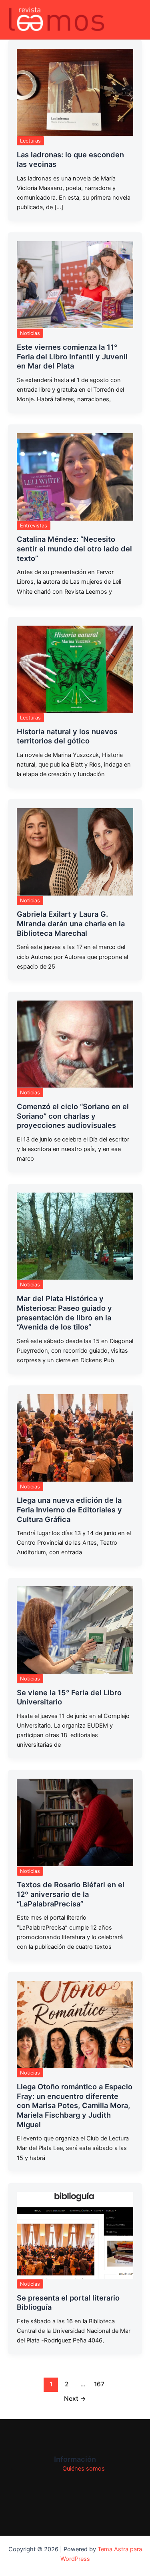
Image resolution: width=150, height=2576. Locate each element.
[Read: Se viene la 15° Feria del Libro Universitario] (75, 1630)
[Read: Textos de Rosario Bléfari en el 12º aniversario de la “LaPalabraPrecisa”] (75, 1822)
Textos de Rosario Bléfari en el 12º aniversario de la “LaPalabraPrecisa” (71, 1894)
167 (99, 2384)
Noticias (30, 333)
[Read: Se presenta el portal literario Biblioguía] (75, 2235)
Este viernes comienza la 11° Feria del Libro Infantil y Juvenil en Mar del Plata (72, 356)
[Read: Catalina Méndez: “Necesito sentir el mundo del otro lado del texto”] (75, 477)
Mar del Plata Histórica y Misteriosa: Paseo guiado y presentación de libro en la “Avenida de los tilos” (64, 1313)
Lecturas (30, 141)
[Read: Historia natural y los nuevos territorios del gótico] (75, 669)
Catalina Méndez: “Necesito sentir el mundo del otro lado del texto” (74, 548)
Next (75, 2399)
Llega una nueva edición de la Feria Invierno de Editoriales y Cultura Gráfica (69, 1509)
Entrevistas (34, 526)
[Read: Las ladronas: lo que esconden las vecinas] (75, 92)
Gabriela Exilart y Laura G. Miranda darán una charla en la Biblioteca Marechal (71, 923)
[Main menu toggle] (134, 20)
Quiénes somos (84, 2469)
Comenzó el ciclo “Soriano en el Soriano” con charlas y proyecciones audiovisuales (73, 1116)
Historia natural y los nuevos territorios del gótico (67, 736)
